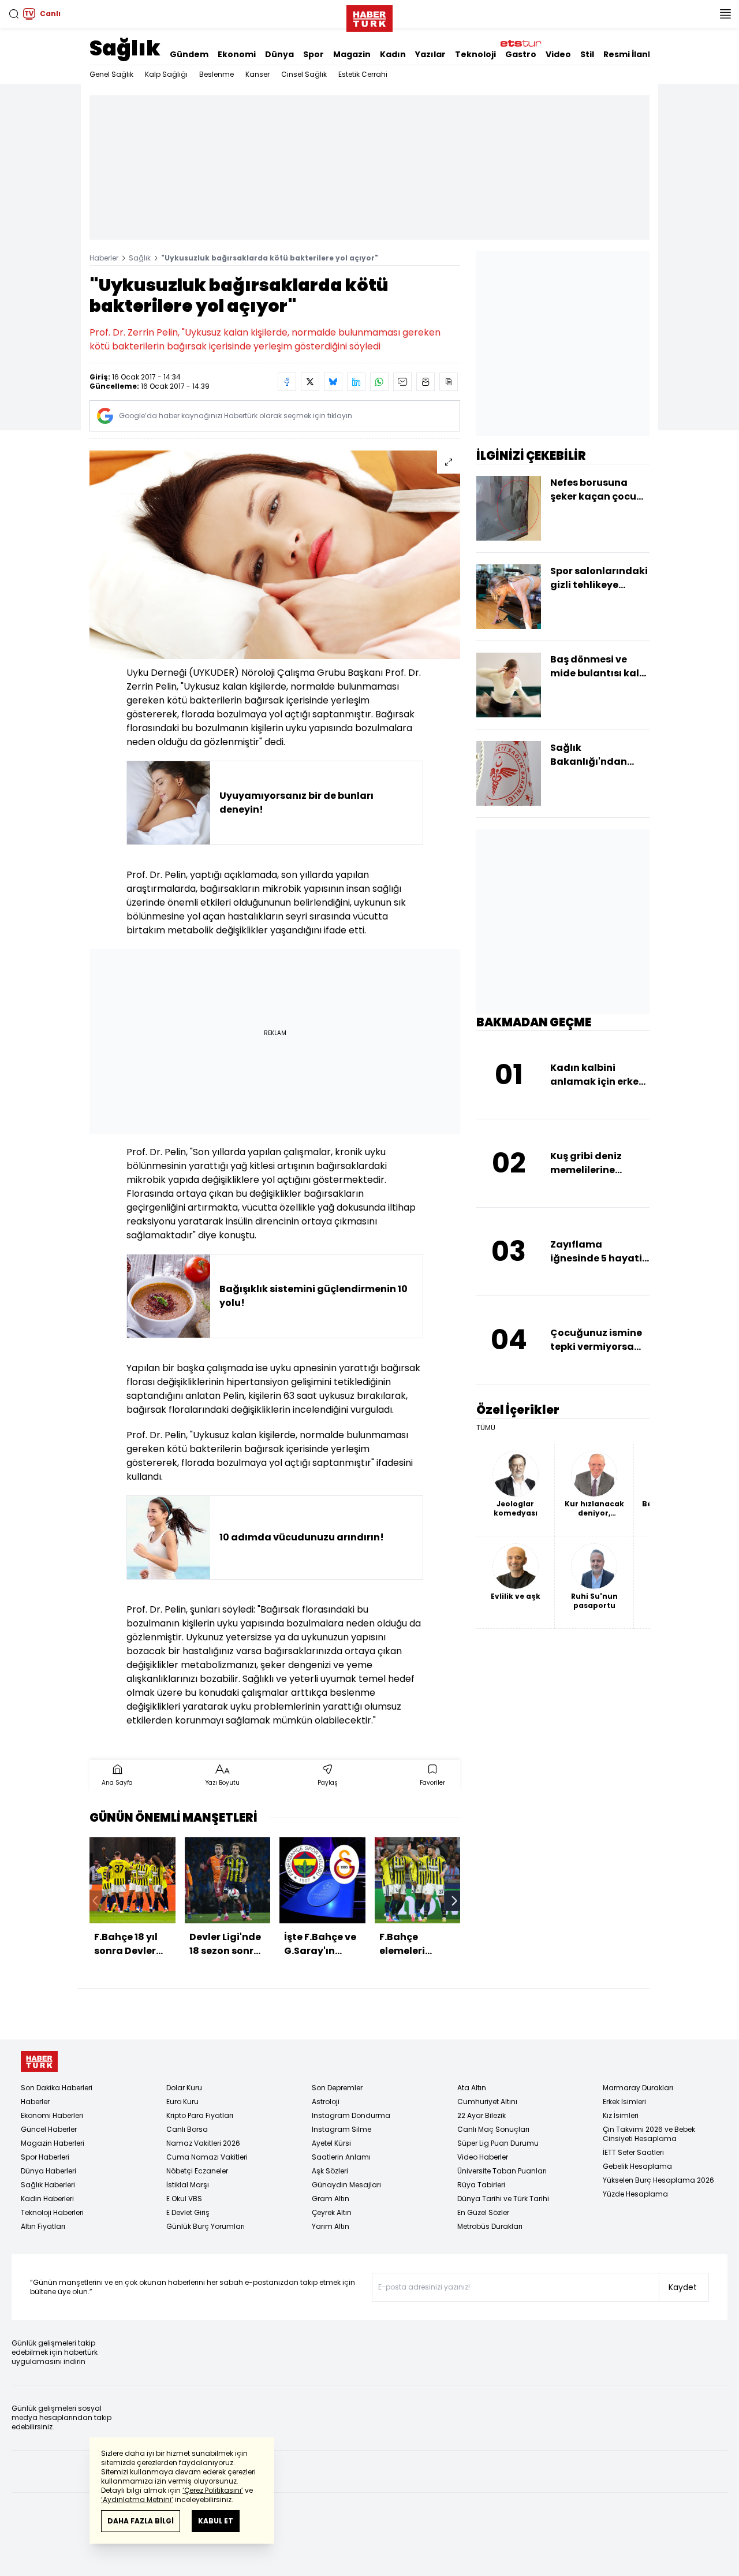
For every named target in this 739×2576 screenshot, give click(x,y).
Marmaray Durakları (638, 2088)
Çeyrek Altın (332, 2212)
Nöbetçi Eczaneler (197, 2171)
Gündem (189, 54)
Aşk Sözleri (330, 2171)
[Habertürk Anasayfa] (369, 16)
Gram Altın (331, 2199)
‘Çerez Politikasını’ (213, 2490)
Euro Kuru (182, 2102)
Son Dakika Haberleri (57, 2088)
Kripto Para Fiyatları (200, 2115)
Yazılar (430, 54)
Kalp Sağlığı (166, 74)
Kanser (257, 74)
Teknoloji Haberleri (52, 2212)
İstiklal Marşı (188, 2185)
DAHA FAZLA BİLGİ (141, 2521)
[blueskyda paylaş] (333, 382)
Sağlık (125, 48)
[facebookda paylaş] (287, 382)
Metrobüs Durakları (490, 2226)
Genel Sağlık (111, 74)
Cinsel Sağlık (304, 74)
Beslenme (217, 74)
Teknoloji (475, 54)
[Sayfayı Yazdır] (426, 382)
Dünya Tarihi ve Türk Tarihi (503, 2199)
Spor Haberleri (45, 2157)
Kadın (393, 54)
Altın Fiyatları (43, 2226)
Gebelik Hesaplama (637, 2166)
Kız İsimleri (621, 2115)
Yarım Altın (331, 2226)
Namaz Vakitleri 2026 (203, 2143)
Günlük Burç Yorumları (206, 2226)
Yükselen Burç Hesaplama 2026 (658, 2180)
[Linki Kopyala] (449, 382)
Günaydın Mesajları (346, 2185)
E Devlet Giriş (188, 2212)
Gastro (521, 54)
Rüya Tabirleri (481, 2185)
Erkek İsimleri (624, 2102)
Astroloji (326, 2102)
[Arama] (14, 14)
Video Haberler (483, 2157)
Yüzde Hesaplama (635, 2194)
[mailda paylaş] (402, 382)
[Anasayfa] (39, 2062)
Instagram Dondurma (351, 2115)
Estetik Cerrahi (363, 74)
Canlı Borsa (187, 2129)
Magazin (352, 54)
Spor (313, 54)
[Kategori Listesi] (725, 14)
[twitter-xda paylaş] (310, 382)
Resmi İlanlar (632, 54)
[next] (454, 1901)
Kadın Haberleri (47, 2199)
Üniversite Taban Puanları (502, 2171)
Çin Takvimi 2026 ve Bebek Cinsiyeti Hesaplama (649, 2134)
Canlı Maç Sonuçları (493, 2129)
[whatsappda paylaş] (379, 382)
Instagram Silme (341, 2129)
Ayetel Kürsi (331, 2143)
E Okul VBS (184, 2199)
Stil (587, 54)
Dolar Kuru (184, 2088)
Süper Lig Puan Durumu (498, 2143)
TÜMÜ (486, 1428)
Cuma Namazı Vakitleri (207, 2157)
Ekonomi (237, 54)
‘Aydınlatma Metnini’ (137, 2499)
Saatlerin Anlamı (341, 2157)
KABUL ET (216, 2521)
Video (558, 54)
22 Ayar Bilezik (482, 2115)
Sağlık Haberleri (48, 2185)
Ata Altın (472, 2088)
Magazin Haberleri (53, 2143)
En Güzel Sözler (483, 2212)
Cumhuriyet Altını (487, 2102)
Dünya (279, 54)
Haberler (104, 258)
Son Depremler (337, 2088)
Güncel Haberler (49, 2129)
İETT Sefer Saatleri (633, 2152)
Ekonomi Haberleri (52, 2115)
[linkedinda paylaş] (356, 382)
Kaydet (683, 2287)
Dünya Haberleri (48, 2171)
